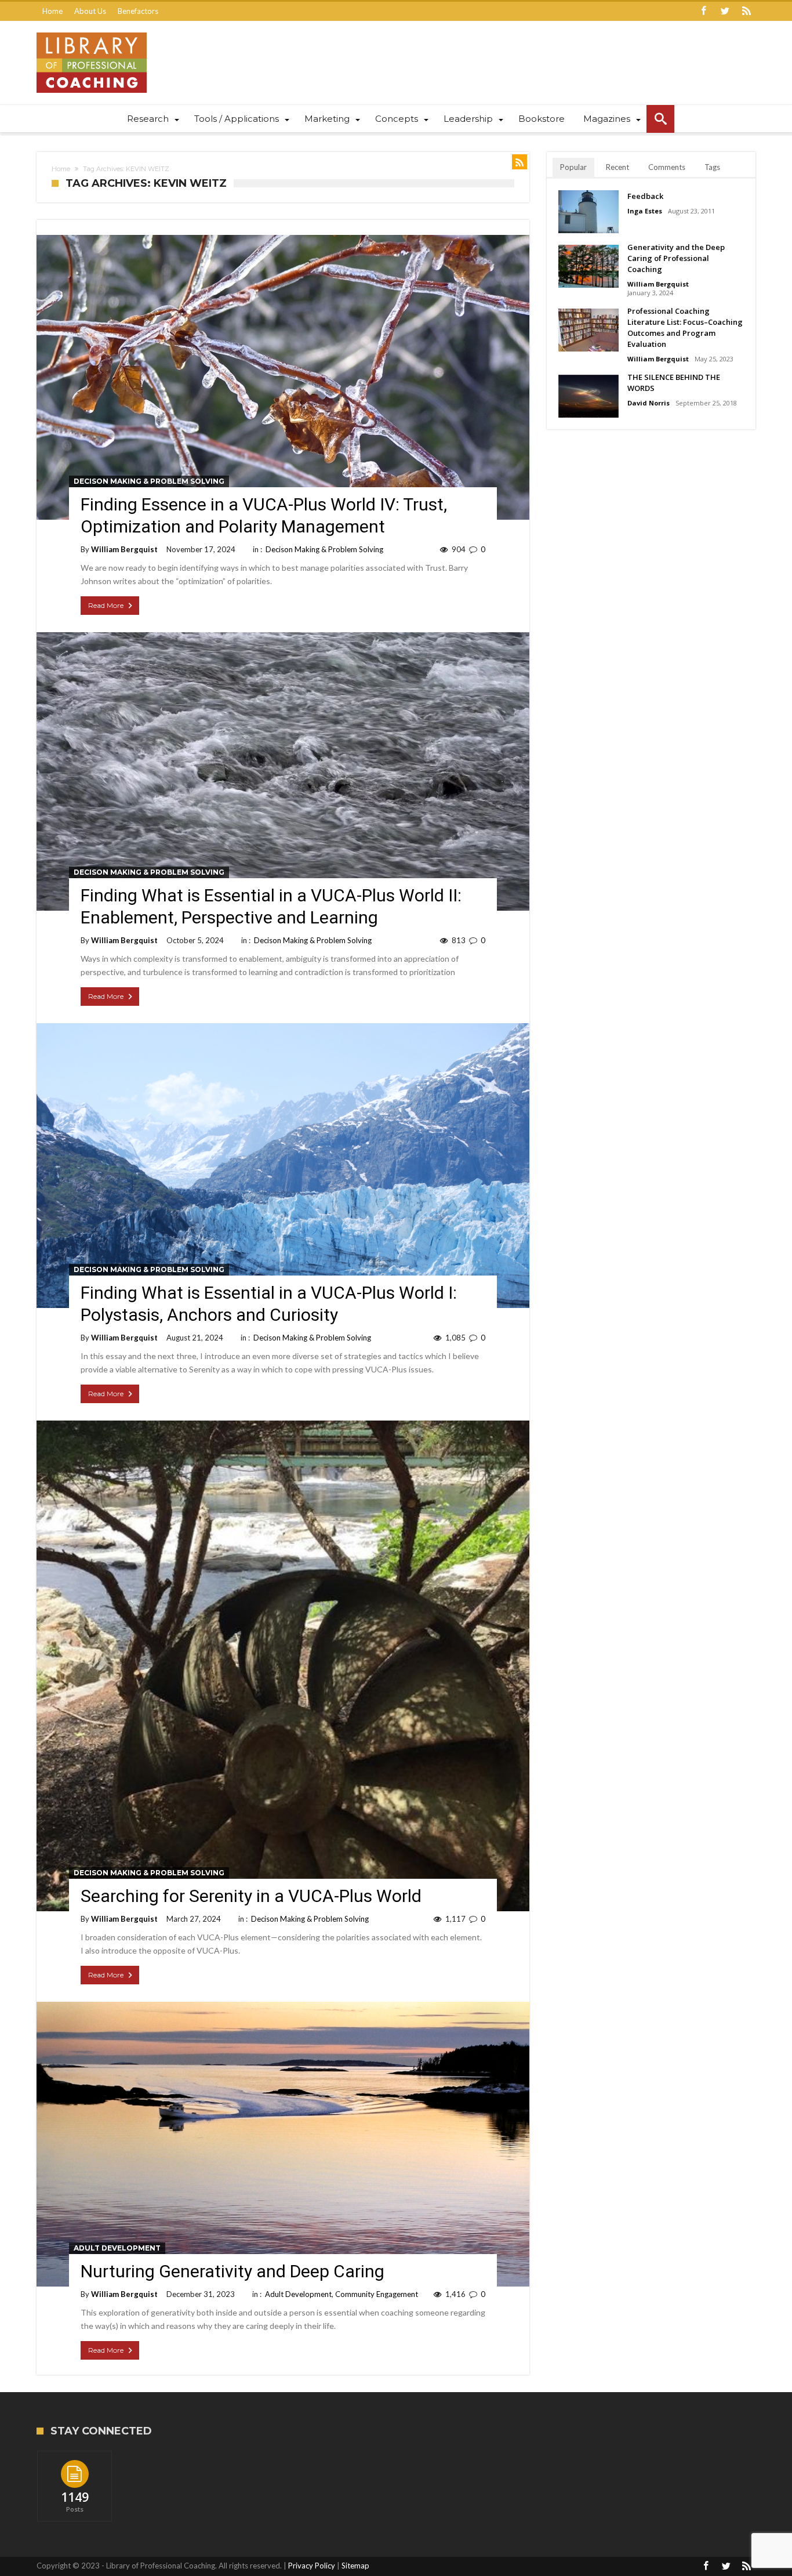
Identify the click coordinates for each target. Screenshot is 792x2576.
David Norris (649, 403)
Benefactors (138, 11)
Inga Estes (645, 211)
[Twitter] (725, 11)
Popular (573, 167)
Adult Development (117, 2248)
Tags (712, 167)
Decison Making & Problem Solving (149, 481)
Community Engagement (377, 2294)
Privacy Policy (312, 2566)
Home (52, 11)
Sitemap (355, 2566)
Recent (617, 167)
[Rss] (746, 11)
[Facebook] (703, 11)
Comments (667, 167)
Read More (106, 605)
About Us (90, 11)
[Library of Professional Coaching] (92, 32)
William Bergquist (124, 549)
